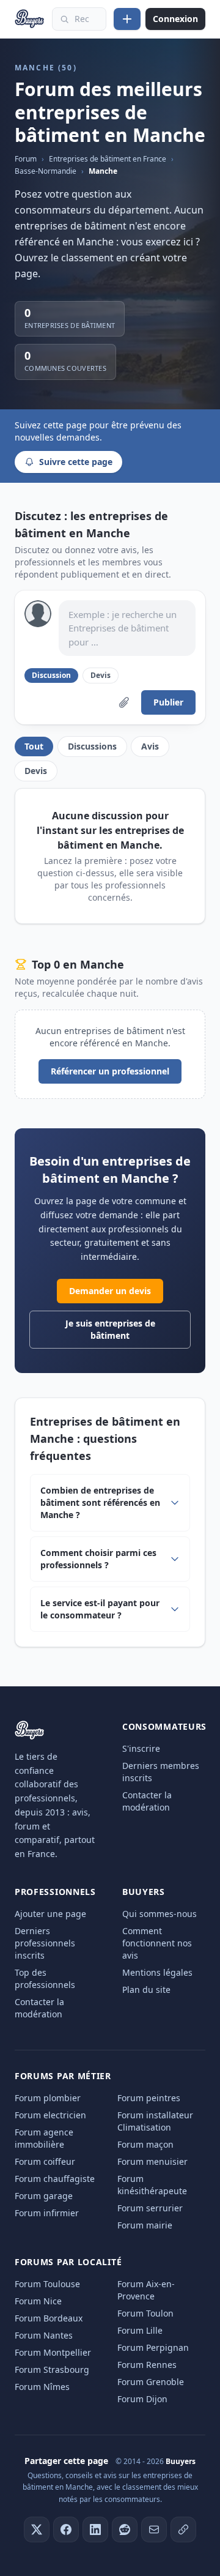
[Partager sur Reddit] (125, 2529)
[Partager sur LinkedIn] (95, 2529)
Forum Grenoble (151, 2382)
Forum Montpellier (53, 2352)
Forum (26, 159)
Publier (168, 702)
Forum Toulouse (47, 2284)
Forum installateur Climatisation (155, 2121)
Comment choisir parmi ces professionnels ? (98, 1559)
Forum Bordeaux (49, 2318)
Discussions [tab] (92, 746)
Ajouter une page (50, 1914)
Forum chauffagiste (55, 2179)
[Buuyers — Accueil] (30, 19)
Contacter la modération (147, 1801)
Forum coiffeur (45, 2161)
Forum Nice (38, 2301)
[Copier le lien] (183, 2529)
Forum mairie (145, 2225)
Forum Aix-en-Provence (146, 2290)
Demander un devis (110, 1291)
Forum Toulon (145, 2313)
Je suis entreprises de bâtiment (110, 1329)
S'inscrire (141, 1748)
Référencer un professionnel (110, 1071)
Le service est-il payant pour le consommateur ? (100, 1609)
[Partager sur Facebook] (66, 2529)
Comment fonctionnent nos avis (157, 1943)
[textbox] (127, 628)
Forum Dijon (142, 2399)
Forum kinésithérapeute (152, 2185)
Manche (103, 171)
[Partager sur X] (37, 2529)
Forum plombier (48, 2098)
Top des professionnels (45, 1979)
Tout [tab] (34, 746)
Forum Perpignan (153, 2347)
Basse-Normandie (46, 171)
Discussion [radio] (51, 675)
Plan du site (146, 1990)
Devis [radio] (101, 675)
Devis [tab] (36, 771)
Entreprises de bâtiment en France (108, 159)
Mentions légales (157, 1972)
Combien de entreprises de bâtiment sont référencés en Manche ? (100, 1502)
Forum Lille (140, 2330)
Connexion (175, 19)
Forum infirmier (47, 2213)
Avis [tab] (150, 746)
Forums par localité (68, 2262)
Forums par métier (63, 2076)
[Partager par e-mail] (154, 2529)
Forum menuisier (152, 2161)
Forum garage (44, 2196)
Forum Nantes (44, 2335)
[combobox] (79, 19)
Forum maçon (145, 2144)
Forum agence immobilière (44, 2138)
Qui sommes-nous (159, 1914)
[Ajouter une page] (127, 19)
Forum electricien (50, 2115)
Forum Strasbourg (52, 2369)
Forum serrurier (150, 2208)
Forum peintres (149, 2098)
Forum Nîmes (42, 2387)
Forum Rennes (147, 2365)
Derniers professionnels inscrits (45, 1943)
